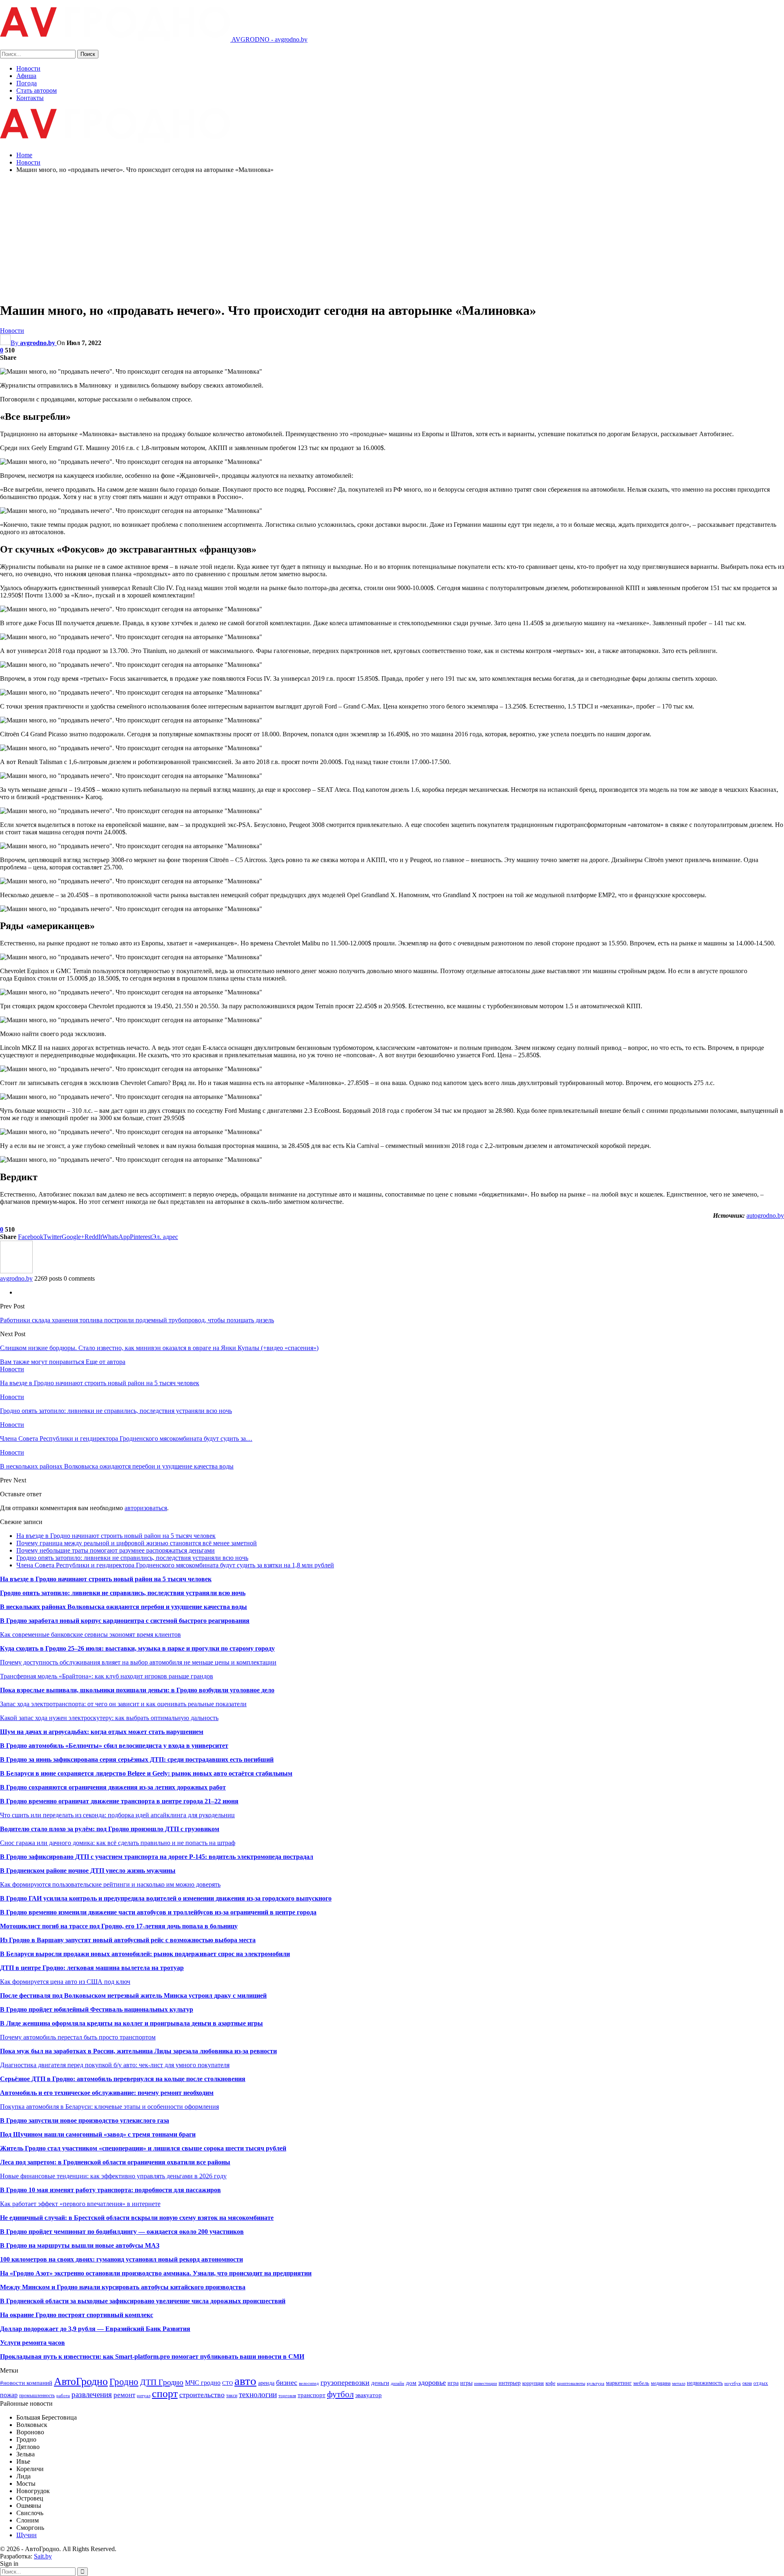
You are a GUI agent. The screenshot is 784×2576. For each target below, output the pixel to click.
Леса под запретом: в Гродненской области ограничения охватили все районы (115, 2162)
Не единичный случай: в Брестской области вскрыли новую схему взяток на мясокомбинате (137, 2218)
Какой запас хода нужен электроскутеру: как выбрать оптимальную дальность (109, 1718)
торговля (287, 2396)
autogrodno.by (765, 1216)
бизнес (287, 2382)
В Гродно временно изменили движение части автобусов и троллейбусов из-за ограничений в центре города (158, 1912)
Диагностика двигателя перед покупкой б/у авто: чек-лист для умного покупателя (115, 2065)
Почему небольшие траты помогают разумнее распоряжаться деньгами (116, 1550)
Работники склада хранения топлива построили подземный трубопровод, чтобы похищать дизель (137, 1320)
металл (679, 2383)
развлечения (92, 2394)
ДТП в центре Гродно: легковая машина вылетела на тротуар (92, 1968)
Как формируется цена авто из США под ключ (65, 1982)
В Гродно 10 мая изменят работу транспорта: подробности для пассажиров (110, 2190)
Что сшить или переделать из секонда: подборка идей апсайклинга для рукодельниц (117, 1815)
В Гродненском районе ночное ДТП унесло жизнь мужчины (88, 1871)
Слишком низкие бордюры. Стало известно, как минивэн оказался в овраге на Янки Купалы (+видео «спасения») (159, 1348)
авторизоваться (146, 1508)
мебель (641, 2383)
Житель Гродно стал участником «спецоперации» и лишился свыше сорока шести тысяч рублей (143, 2148)
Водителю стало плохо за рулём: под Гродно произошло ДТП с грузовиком (110, 1829)
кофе (550, 2383)
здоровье (432, 2382)
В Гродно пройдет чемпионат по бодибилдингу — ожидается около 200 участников (122, 2232)
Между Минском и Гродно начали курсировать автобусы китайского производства (123, 2287)
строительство (202, 2395)
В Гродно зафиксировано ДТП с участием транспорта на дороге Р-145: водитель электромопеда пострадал (157, 1857)
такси (232, 2396)
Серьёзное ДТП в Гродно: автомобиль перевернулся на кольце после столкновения (123, 2079)
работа (63, 2396)
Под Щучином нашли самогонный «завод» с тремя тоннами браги (98, 2134)
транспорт (312, 2395)
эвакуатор (369, 2395)
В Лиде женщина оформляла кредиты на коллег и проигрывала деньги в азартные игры (131, 2023)
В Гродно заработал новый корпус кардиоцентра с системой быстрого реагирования (125, 1621)
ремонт (124, 2395)
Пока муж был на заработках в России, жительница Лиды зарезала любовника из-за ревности (138, 2051)
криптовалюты (571, 2383)
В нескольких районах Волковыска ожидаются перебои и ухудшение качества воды (124, 1607)
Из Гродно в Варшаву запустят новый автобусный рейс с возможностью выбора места (128, 1940)
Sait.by (43, 2556)
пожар (9, 2395)
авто (245, 2381)
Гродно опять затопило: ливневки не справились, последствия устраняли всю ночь (132, 1558)
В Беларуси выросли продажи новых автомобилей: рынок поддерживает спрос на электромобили (145, 1954)
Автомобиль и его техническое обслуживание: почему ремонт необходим (107, 2093)
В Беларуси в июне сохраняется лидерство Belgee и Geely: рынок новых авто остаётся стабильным (146, 1773)
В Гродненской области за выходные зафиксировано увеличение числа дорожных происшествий (143, 2301)
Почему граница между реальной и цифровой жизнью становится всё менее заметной (137, 1543)
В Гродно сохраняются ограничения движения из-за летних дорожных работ (113, 1787)
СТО (227, 2383)
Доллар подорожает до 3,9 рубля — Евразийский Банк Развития (95, 2329)
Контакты (30, 98)
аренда (266, 2383)
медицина (661, 2383)
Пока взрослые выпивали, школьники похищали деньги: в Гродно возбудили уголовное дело (137, 1690)
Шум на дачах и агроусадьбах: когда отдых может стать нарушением (102, 1732)
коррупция (533, 2383)
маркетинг (619, 2383)
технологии (258, 2394)
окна (747, 2383)
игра (453, 2383)
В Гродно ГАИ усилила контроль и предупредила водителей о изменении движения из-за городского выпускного (166, 1898)
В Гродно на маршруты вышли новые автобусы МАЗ (80, 2245)
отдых (761, 2383)
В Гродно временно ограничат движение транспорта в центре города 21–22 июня (119, 1801)
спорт (165, 2394)
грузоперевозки (345, 2382)
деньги (380, 2383)
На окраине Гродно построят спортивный (62, 2315)
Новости (28, 68)
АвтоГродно (81, 2381)
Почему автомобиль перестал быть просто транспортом (78, 2037)
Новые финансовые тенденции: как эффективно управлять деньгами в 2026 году (113, 2176)
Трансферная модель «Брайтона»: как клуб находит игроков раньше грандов (107, 1676)
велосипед (309, 2383)
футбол (340, 2394)
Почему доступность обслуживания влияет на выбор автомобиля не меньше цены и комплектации (138, 1662)
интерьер (510, 2383)
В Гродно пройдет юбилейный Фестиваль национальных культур (97, 2009)
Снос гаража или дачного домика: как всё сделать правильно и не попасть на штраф (118, 1843)
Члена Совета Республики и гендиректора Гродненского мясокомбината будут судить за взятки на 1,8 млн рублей (175, 1565)
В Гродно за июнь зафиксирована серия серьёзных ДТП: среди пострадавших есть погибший (137, 1759)
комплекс (139, 2315)
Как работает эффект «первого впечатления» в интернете (80, 2204)
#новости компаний (26, 2383)
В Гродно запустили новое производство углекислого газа (85, 2120)
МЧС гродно (203, 2383)
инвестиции (486, 2383)
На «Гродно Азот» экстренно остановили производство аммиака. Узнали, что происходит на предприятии (156, 2273)
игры (466, 2383)
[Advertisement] (392, 237)
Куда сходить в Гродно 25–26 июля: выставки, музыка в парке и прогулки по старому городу (137, 1648)
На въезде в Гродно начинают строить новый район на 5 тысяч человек (116, 1536)
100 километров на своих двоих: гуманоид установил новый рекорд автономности (121, 2259)
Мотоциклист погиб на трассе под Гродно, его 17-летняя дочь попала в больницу (119, 1926)
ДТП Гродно (162, 2382)
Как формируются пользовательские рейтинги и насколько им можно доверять (110, 1884)
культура (596, 2383)
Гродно (124, 2382)
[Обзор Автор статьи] (16, 1271)
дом (411, 2383)
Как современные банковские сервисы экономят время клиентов (90, 1635)
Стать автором (37, 90)
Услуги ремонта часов (32, 2343)
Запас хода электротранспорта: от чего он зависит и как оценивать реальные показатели (123, 1704)
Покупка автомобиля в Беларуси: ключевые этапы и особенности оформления (109, 2107)
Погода (27, 83)
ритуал (144, 2396)
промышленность (37, 2396)
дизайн (398, 2383)
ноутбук (733, 2383)
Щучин (27, 2535)
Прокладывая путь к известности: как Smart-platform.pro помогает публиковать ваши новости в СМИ (152, 2357)
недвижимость (705, 2383)
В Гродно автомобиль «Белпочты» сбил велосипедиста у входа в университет (114, 1746)
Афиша (26, 76)
